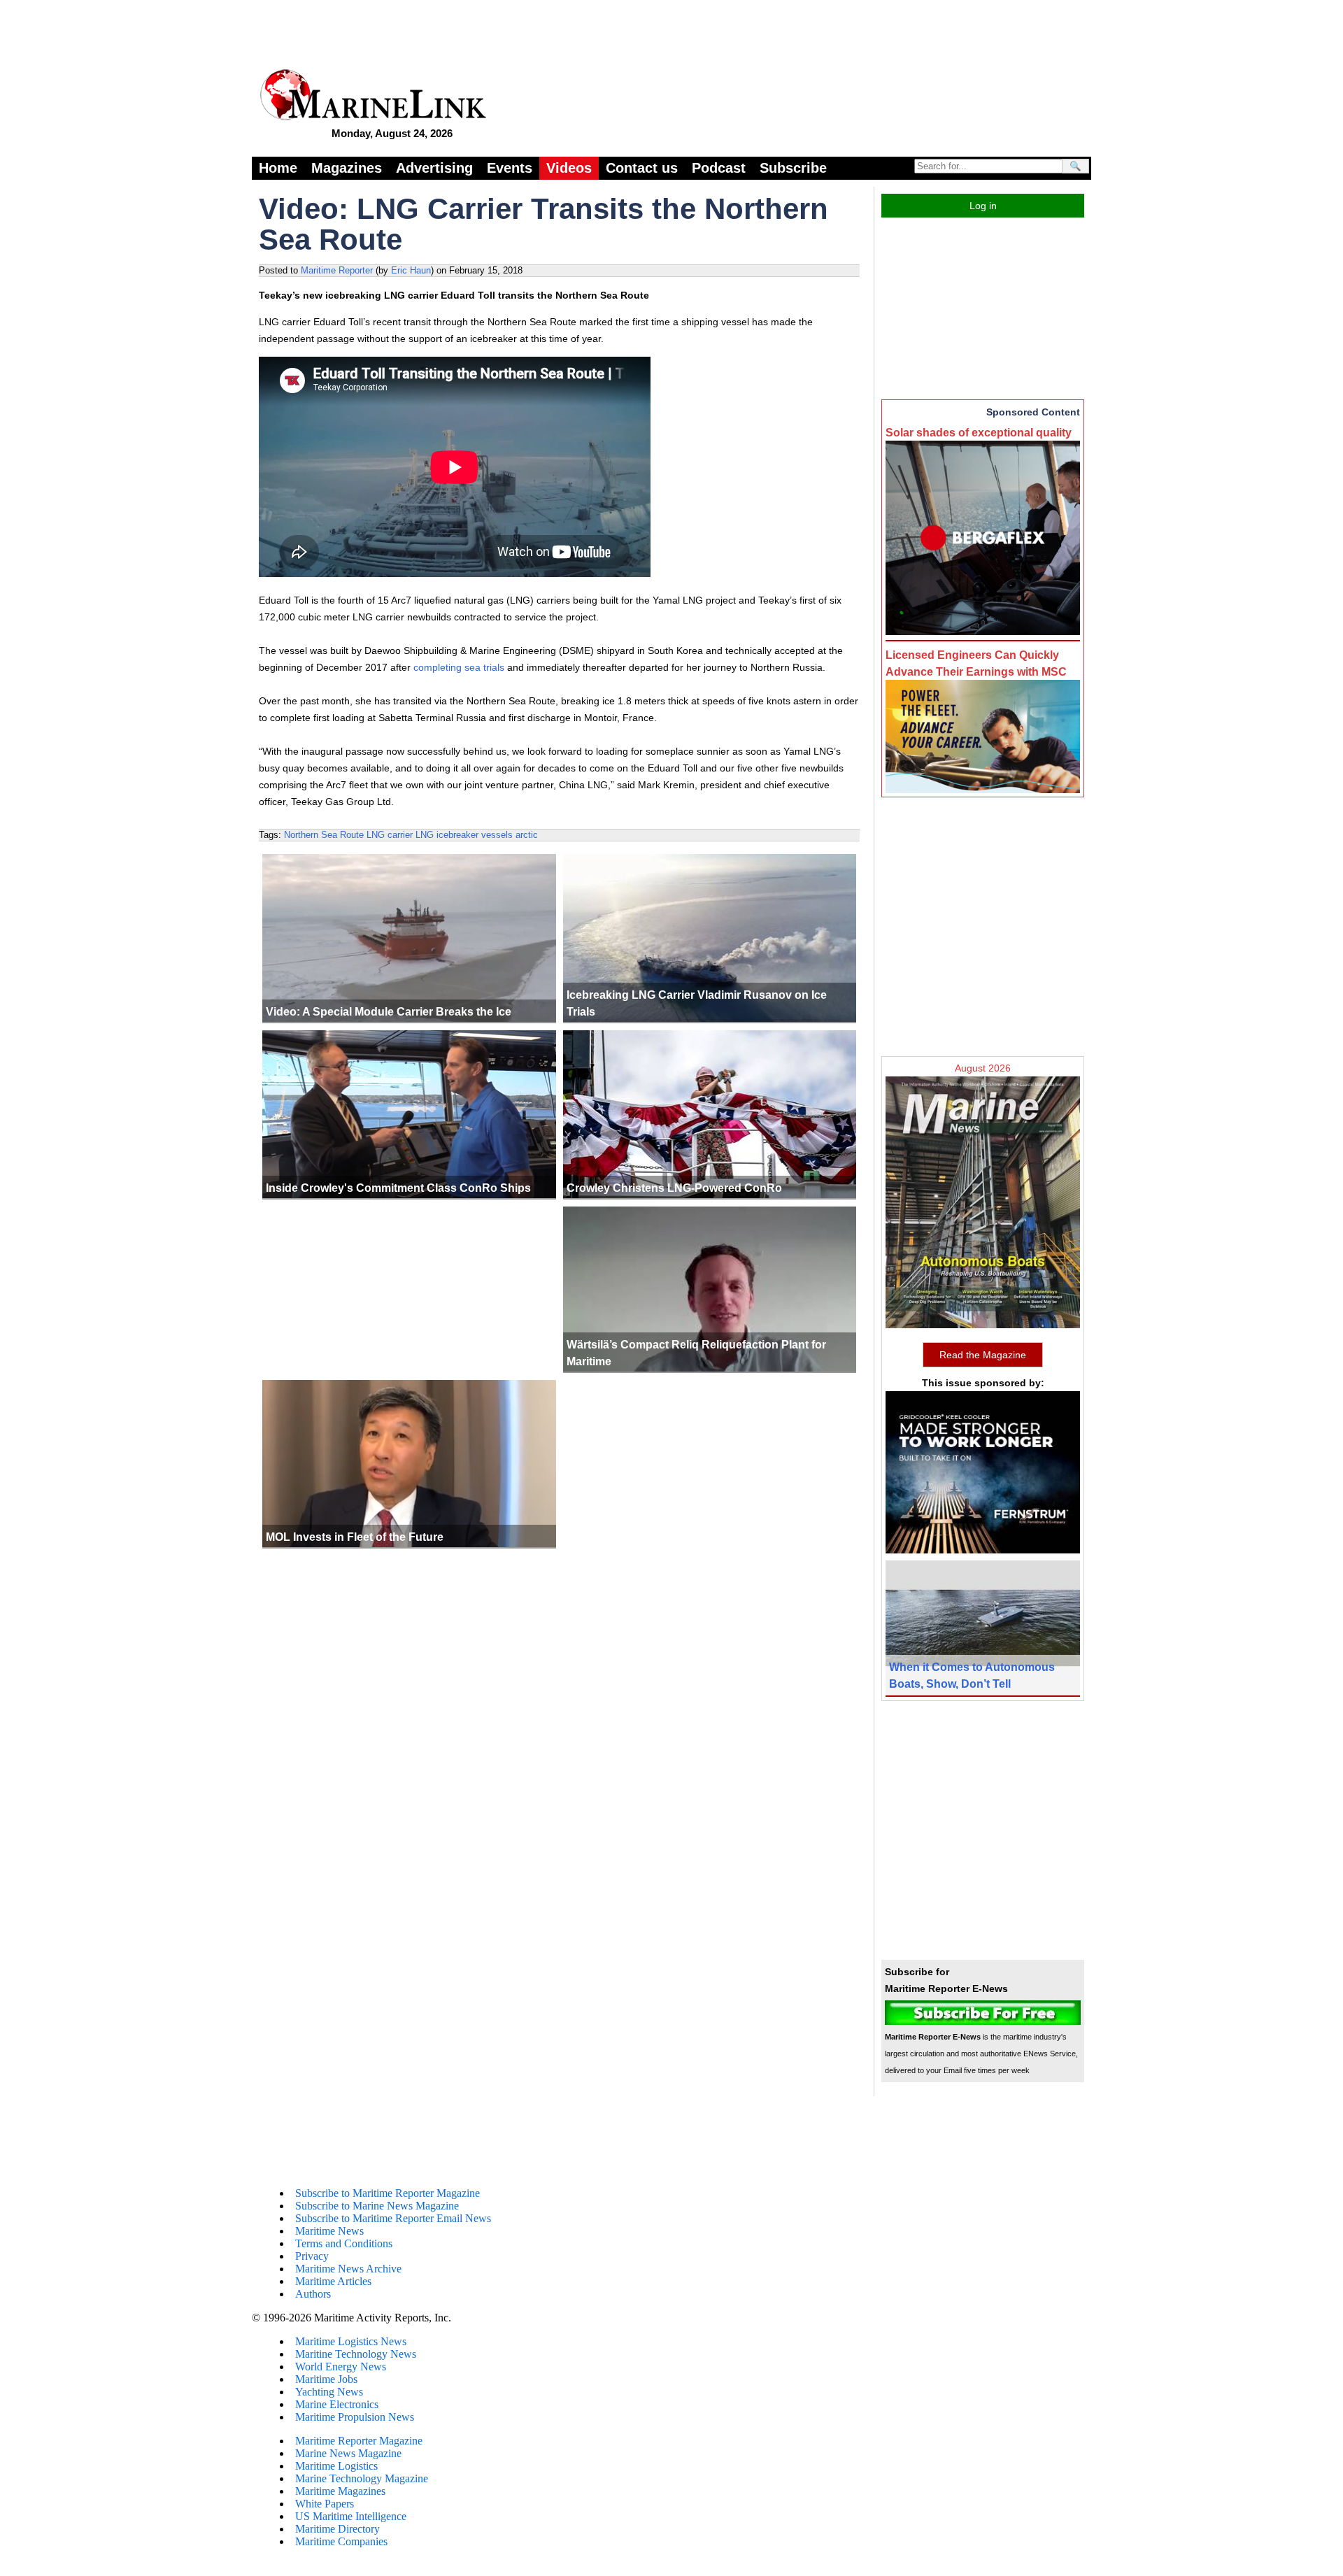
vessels (497, 835)
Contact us (642, 168)
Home (278, 168)
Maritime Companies (341, 2541)
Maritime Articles (333, 2281)
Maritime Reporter (337, 270)
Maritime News (329, 2231)
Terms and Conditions (344, 2243)
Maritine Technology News (356, 2354)
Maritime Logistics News (351, 2341)
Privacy (312, 2256)
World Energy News (341, 2367)
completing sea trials (459, 667)
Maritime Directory (337, 2529)
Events (510, 168)
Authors (313, 2294)
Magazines (347, 168)
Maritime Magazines (340, 2491)
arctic (527, 835)
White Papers (325, 2504)
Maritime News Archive (348, 2269)
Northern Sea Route (324, 835)
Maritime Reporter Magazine (359, 2441)
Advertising (434, 168)
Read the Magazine (983, 1355)
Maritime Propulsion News (355, 2417)
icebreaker (457, 835)
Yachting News (329, 2392)
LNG (425, 835)
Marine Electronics (337, 2404)
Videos (569, 168)
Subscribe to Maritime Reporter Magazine (388, 2193)
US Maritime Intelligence (351, 2516)
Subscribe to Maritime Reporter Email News (393, 2218)
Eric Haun (411, 270)
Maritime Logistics (336, 2466)
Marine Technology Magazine (362, 2478)
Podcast (719, 168)
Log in (983, 206)
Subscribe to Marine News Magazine (377, 2206)
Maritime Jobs (326, 2379)
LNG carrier (390, 835)
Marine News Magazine (348, 2453)
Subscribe (793, 168)
